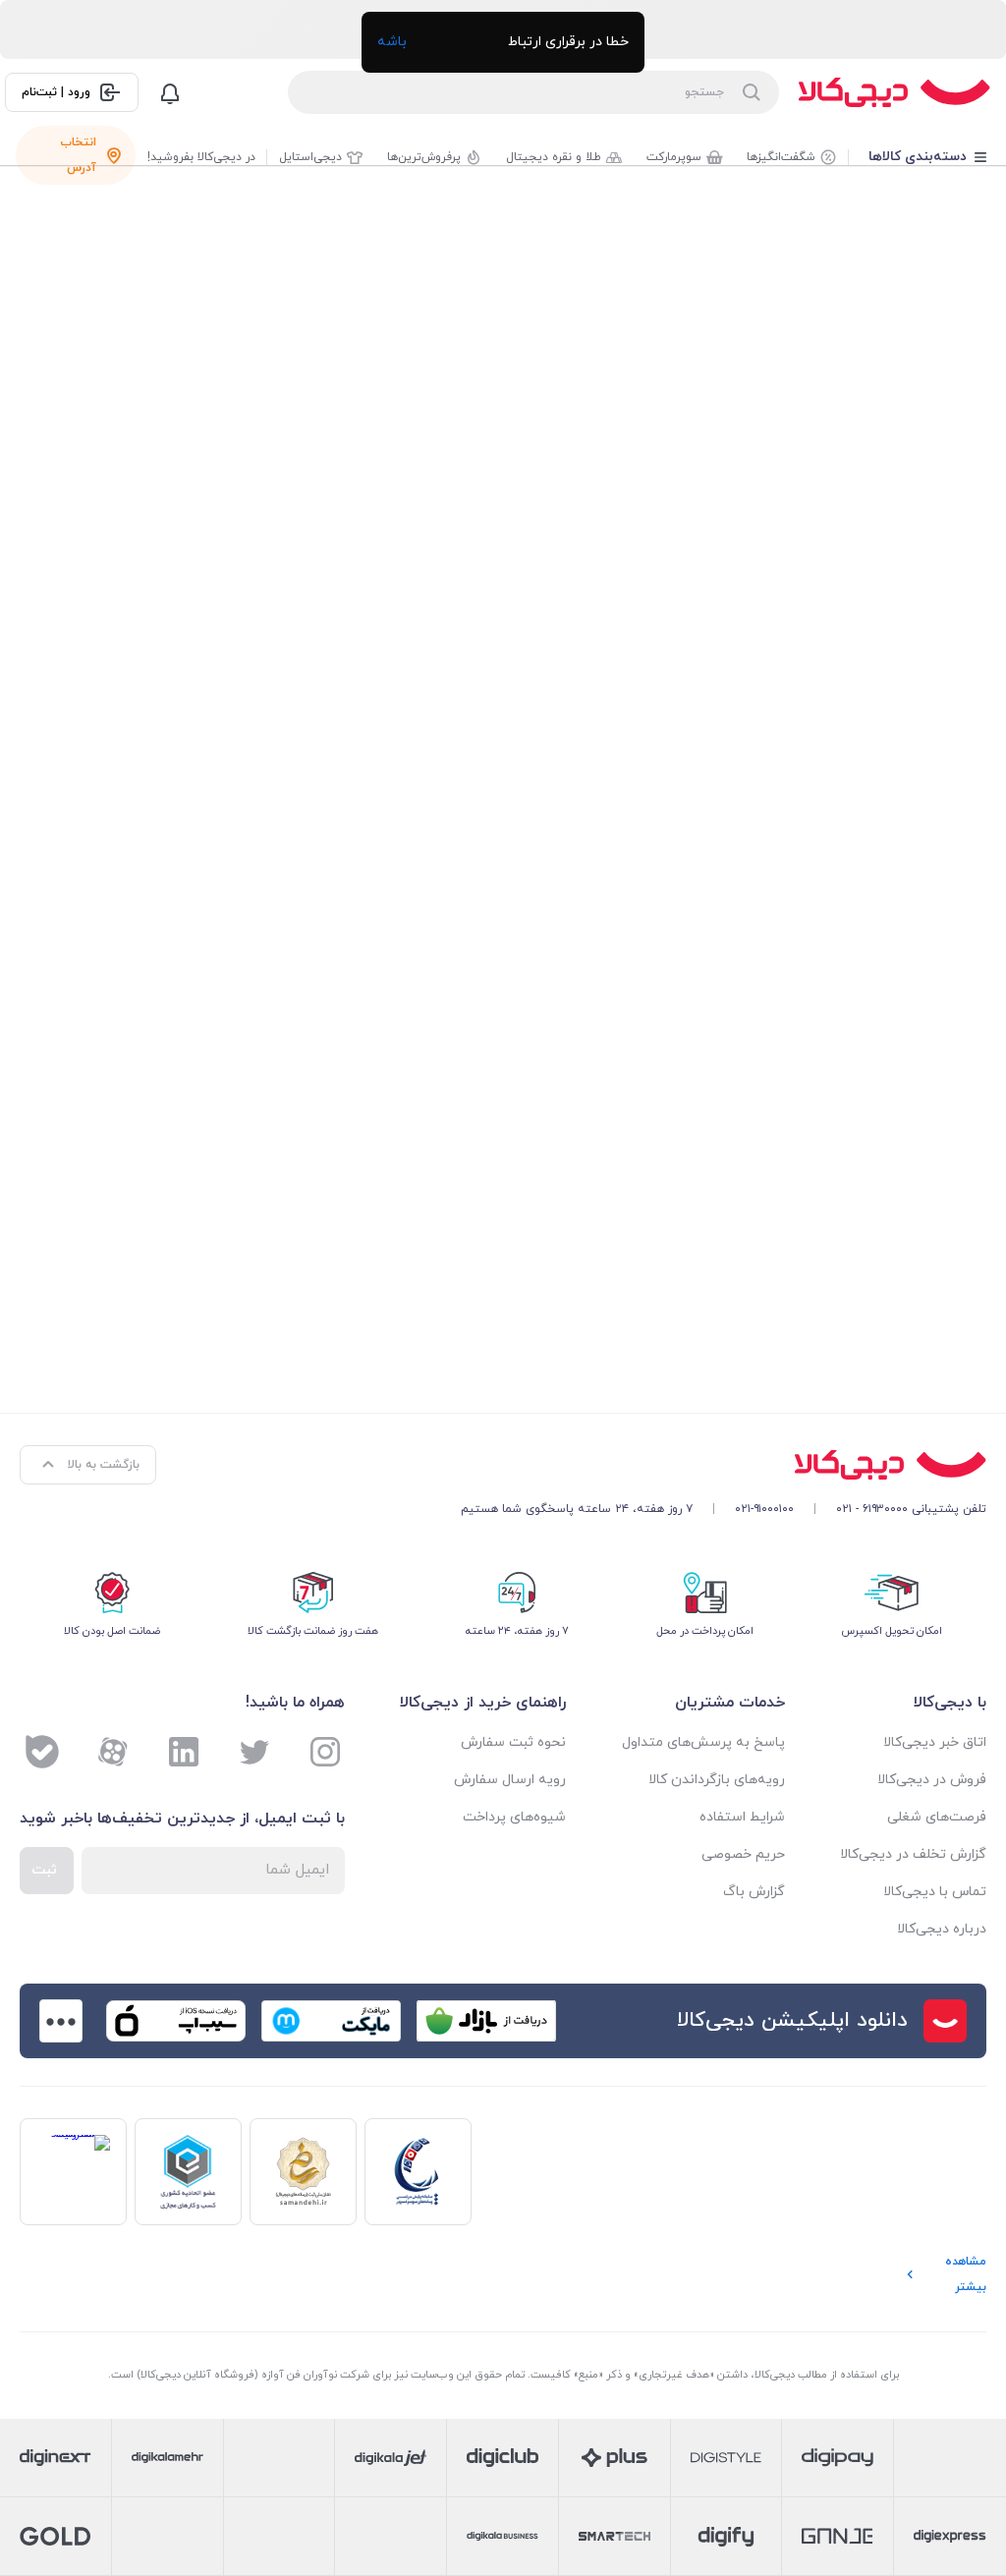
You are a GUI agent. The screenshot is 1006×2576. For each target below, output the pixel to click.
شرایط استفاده (742, 1817)
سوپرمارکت (674, 157)
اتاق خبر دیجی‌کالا (935, 1742)
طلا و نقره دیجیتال (554, 157)
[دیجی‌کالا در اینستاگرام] (325, 1752)
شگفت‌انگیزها (781, 157)
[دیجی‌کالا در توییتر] (254, 1752)
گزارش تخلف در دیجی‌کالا (913, 1854)
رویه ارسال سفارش (510, 1780)
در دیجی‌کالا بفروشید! (201, 157)
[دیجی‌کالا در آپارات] (113, 1752)
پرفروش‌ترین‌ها (424, 157)
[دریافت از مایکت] (331, 2021)
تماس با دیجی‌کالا (935, 1892)
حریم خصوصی (743, 1854)
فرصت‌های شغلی (937, 1817)
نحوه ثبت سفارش (513, 1742)
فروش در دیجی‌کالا (932, 1780)
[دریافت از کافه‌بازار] (486, 2021)
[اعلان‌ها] (170, 92)
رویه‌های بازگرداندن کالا (716, 1780)
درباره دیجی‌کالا (942, 1929)
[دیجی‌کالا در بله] (42, 1752)
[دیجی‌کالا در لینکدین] (184, 1752)
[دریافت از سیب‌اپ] (176, 2021)
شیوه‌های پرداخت (514, 1817)
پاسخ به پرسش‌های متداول (703, 1742)
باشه (392, 42)
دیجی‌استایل (310, 157)
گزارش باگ (754, 1892)
